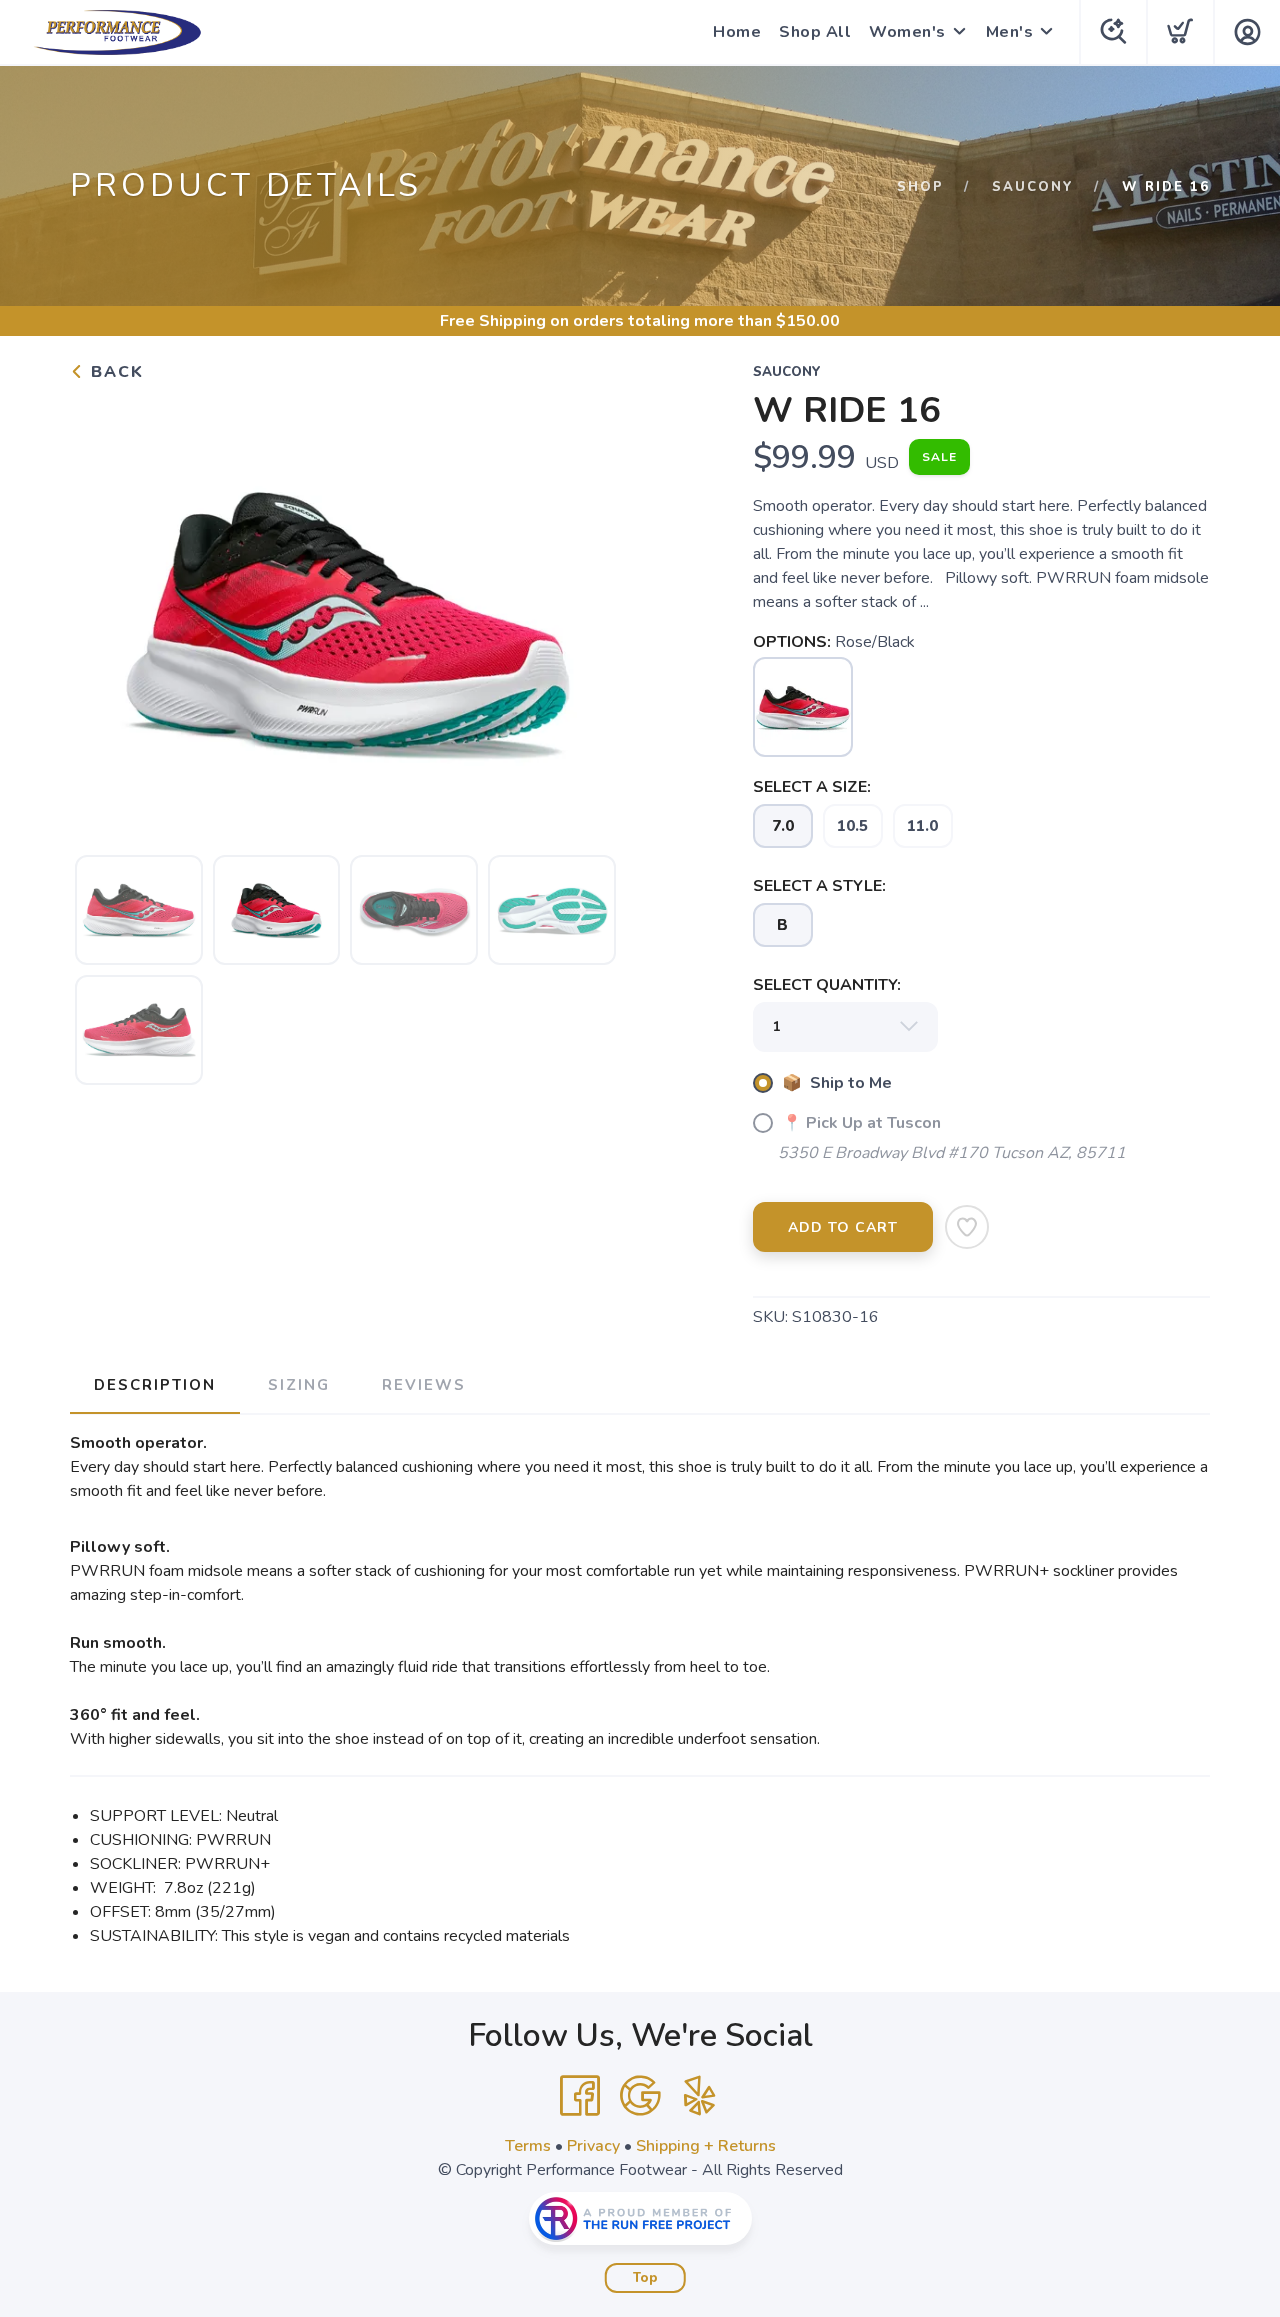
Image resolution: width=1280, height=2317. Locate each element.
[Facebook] (580, 2096)
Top (645, 2278)
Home (737, 32)
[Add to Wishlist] (967, 1227)
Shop (920, 187)
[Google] (640, 2096)
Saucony (1033, 187)
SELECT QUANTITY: (827, 985)
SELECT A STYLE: (819, 886)
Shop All (815, 32)
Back (114, 372)
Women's (907, 32)
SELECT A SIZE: (812, 787)
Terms (528, 2146)
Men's (1010, 32)
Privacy (593, 2146)
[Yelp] (700, 2096)
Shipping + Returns (706, 2146)
